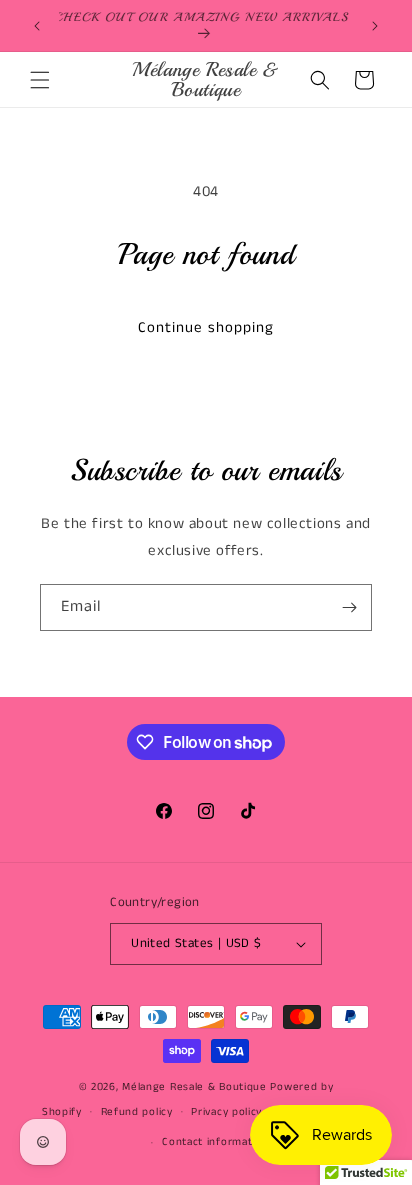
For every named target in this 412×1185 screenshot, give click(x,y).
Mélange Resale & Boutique (194, 1087)
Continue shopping (206, 327)
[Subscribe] (349, 607)
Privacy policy (226, 1112)
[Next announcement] (375, 26)
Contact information (215, 1142)
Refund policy (137, 1112)
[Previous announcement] (37, 26)
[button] (40, 80)
